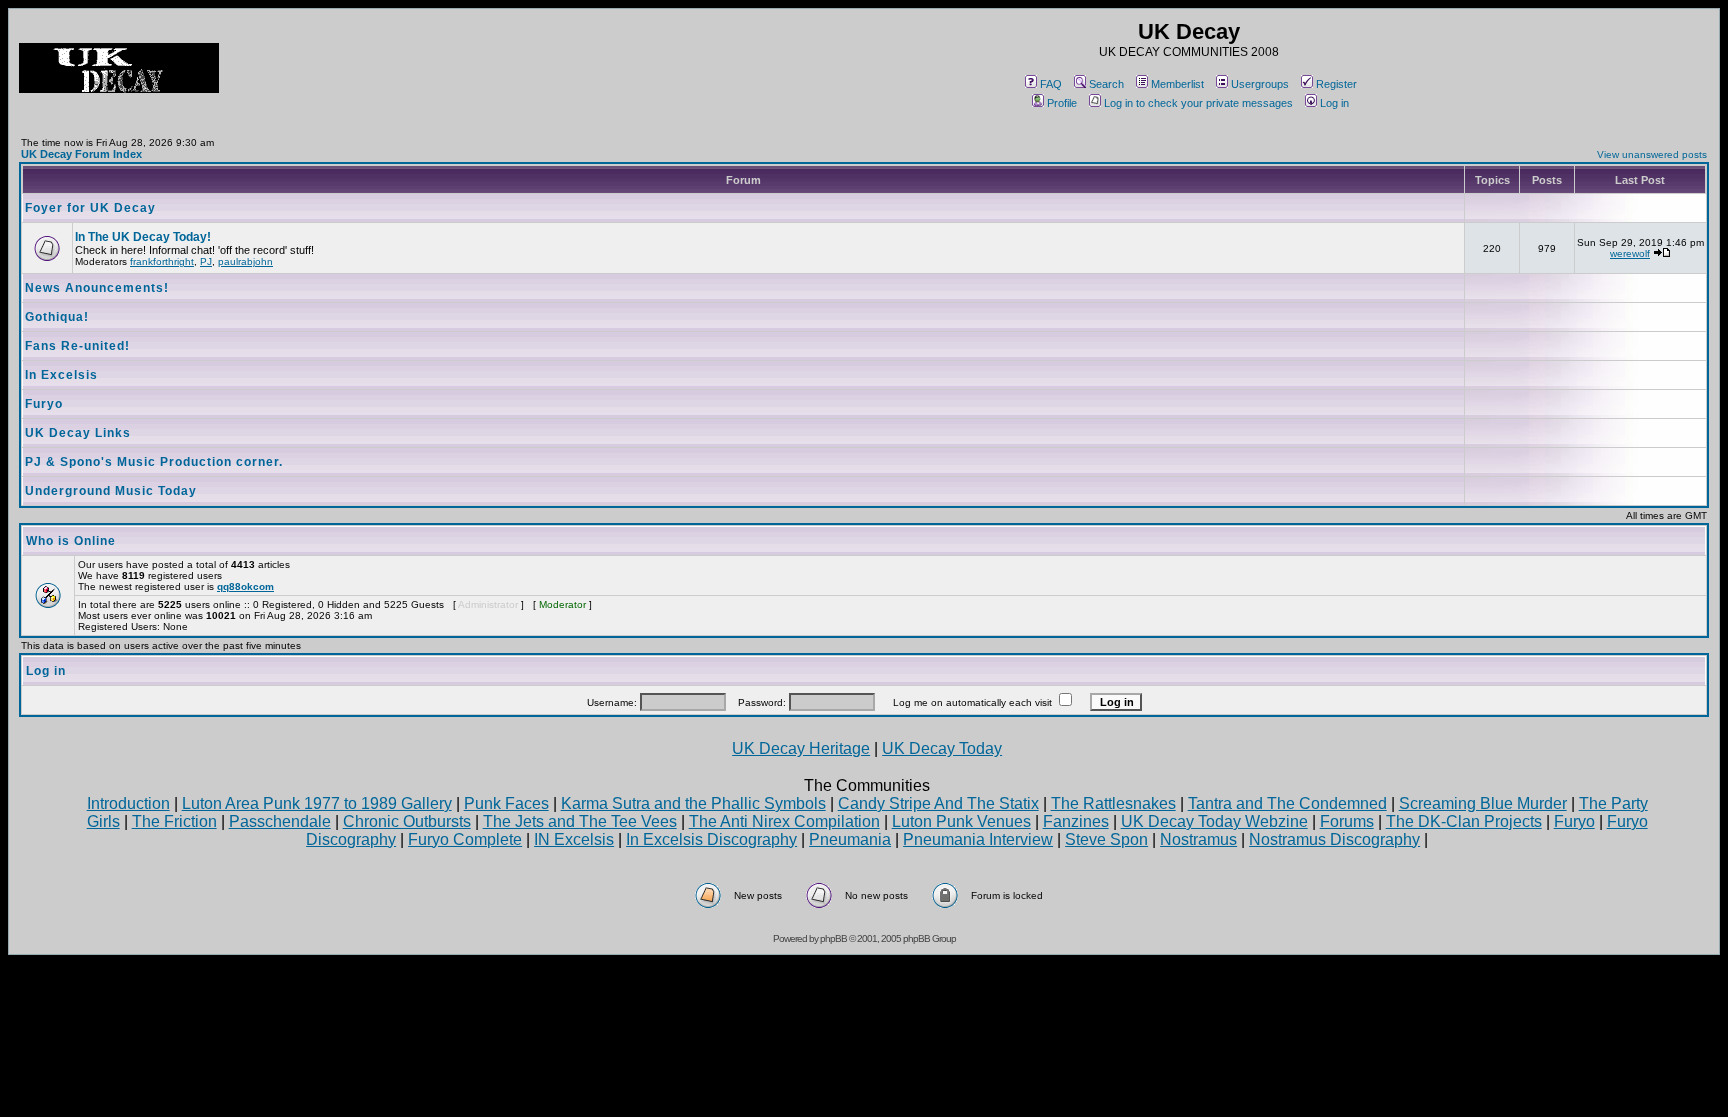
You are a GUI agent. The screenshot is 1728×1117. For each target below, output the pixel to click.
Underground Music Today (111, 491)
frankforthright (162, 261)
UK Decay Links (78, 433)
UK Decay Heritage (801, 748)
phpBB (833, 938)
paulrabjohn (245, 261)
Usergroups (1260, 84)
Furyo (44, 404)
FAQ (1051, 84)
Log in (1334, 103)
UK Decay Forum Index (81, 154)
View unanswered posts (1652, 154)
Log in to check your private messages (1198, 103)
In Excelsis (61, 375)
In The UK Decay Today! (143, 237)
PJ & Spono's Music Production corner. (154, 462)
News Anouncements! (97, 288)
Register (1336, 84)
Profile (1062, 103)
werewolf (1630, 253)
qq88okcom (245, 586)
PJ (206, 261)
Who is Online (71, 541)
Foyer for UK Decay (90, 208)
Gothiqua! (57, 317)
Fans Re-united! (77, 346)
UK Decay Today (942, 748)
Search (1106, 84)
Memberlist (1177, 84)
